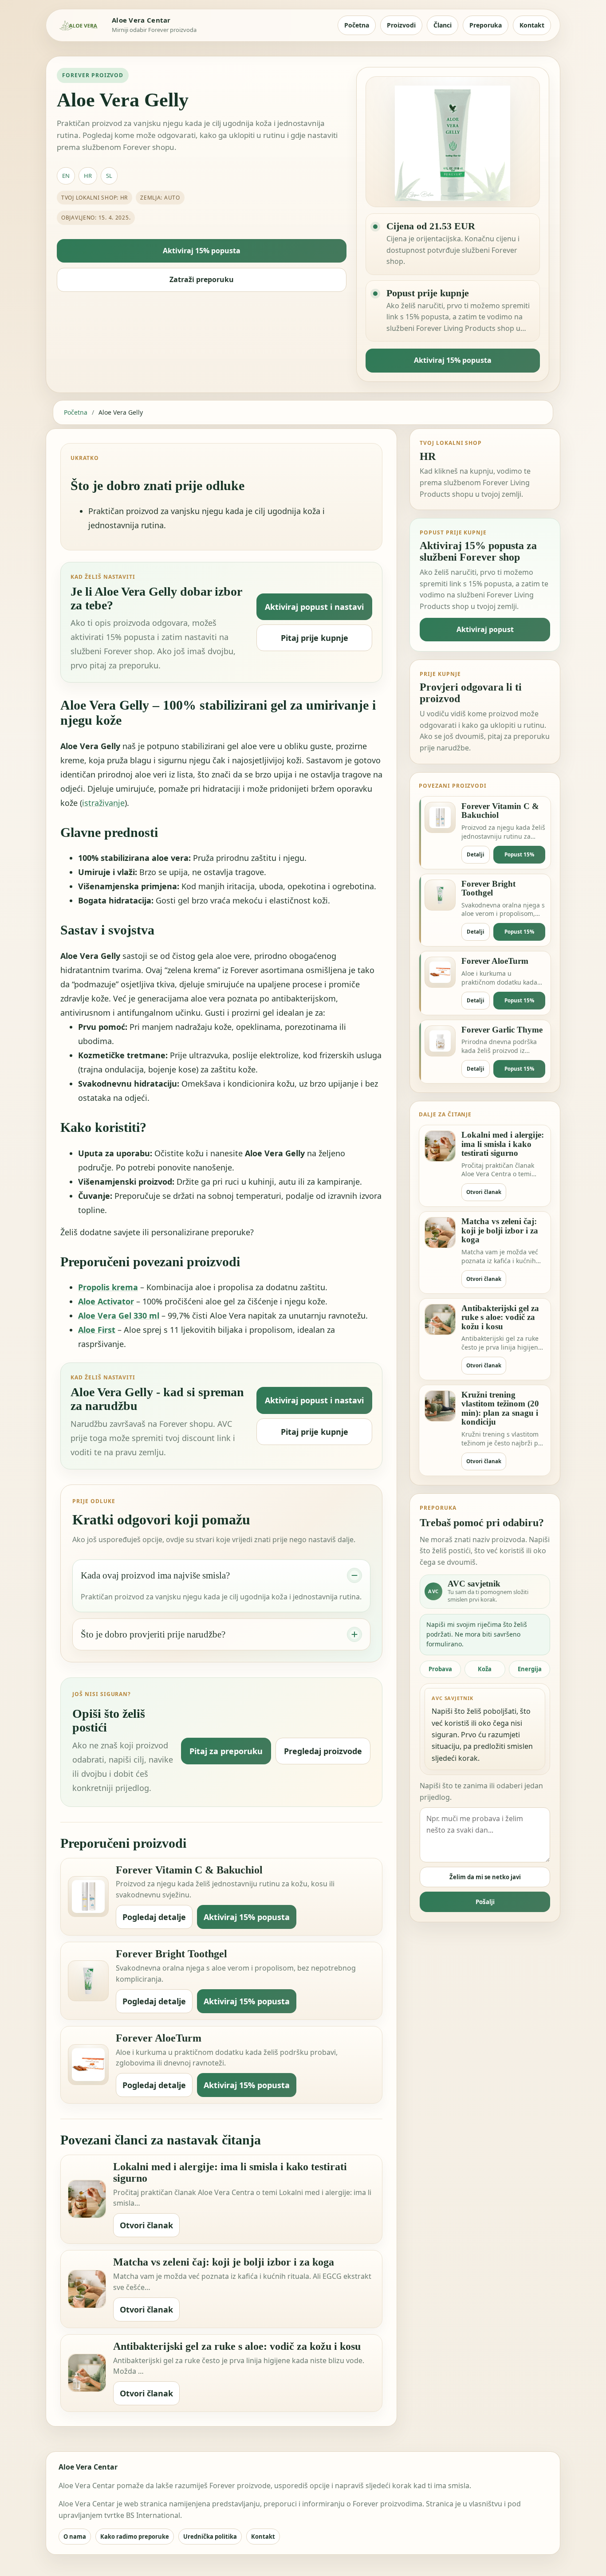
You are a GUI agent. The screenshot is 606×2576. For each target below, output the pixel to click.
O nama (75, 2537)
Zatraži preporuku (202, 279)
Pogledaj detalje (154, 1917)
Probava (440, 1669)
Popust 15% (519, 854)
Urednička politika (210, 2537)
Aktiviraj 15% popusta (202, 251)
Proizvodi (401, 25)
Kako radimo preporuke (135, 2537)
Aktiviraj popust (485, 629)
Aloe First (97, 1330)
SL (109, 176)
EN (66, 176)
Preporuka (486, 25)
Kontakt (532, 25)
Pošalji (485, 1902)
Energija (530, 1669)
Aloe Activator (106, 1301)
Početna (357, 25)
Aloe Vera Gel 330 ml (119, 1315)
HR (88, 176)
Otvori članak (146, 2225)
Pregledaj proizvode (323, 1751)
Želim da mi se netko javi (485, 1877)
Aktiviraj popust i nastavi (314, 607)
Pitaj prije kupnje (315, 638)
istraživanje (103, 803)
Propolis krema (108, 1287)
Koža (485, 1669)
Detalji (476, 854)
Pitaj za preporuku (226, 1751)
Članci (443, 25)
